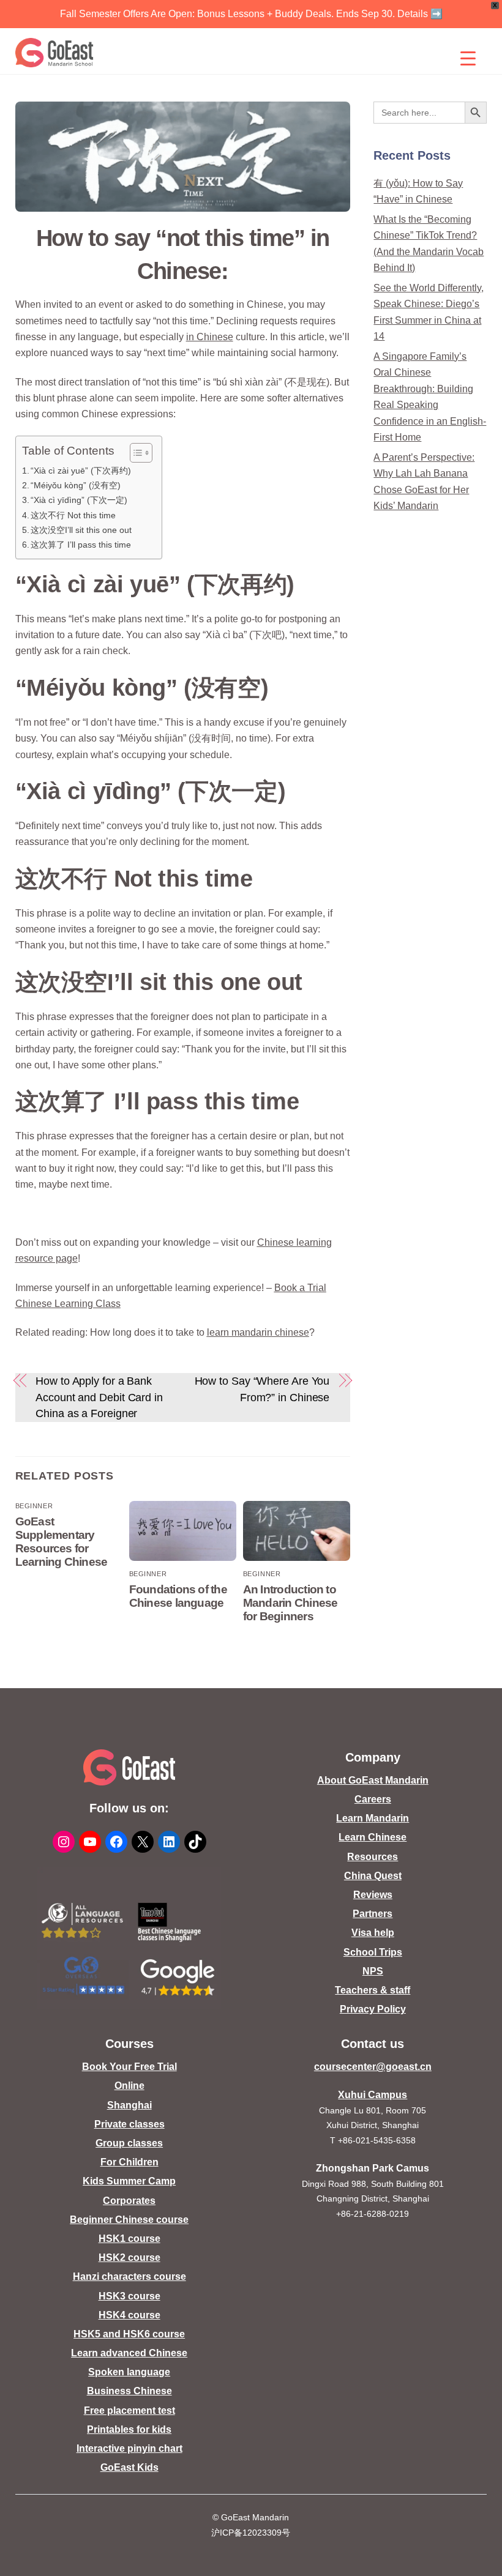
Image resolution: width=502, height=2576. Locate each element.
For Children (129, 2162)
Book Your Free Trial (129, 2067)
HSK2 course (129, 2258)
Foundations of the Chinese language (178, 1596)
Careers (373, 1799)
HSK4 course (129, 2315)
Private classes (129, 2124)
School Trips (373, 1952)
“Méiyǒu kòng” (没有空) (76, 485)
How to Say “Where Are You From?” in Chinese (262, 1389)
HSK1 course (129, 2239)
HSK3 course (129, 2296)
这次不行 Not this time (73, 515)
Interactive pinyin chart (129, 2448)
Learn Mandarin (373, 1818)
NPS (373, 1971)
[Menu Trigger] (468, 58)
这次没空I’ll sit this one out (81, 530)
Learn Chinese (373, 1837)
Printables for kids (129, 2429)
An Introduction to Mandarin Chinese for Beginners (290, 1603)
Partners (373, 1914)
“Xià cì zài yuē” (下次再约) (81, 471)
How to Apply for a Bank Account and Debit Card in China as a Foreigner (99, 1397)
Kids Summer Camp (129, 2181)
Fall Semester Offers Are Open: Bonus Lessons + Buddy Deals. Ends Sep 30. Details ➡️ (251, 14)
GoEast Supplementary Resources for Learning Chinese (62, 1542)
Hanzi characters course (129, 2276)
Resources (373, 1857)
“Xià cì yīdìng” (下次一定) (79, 500)
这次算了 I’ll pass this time (81, 545)
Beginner (34, 1506)
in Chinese (210, 337)
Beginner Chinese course (129, 2220)
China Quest (373, 1876)
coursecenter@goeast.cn (373, 2067)
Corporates (129, 2201)
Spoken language (129, 2372)
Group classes (129, 2143)
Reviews (373, 1895)
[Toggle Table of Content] (135, 453)
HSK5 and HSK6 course (129, 2334)
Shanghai (129, 2105)
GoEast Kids (129, 2467)
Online (129, 2086)
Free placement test (129, 2410)
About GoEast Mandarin (373, 1780)
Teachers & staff (373, 1990)
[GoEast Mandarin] (55, 53)
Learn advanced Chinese (129, 2353)
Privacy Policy (373, 2009)
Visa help (373, 1933)
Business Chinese (129, 2391)
